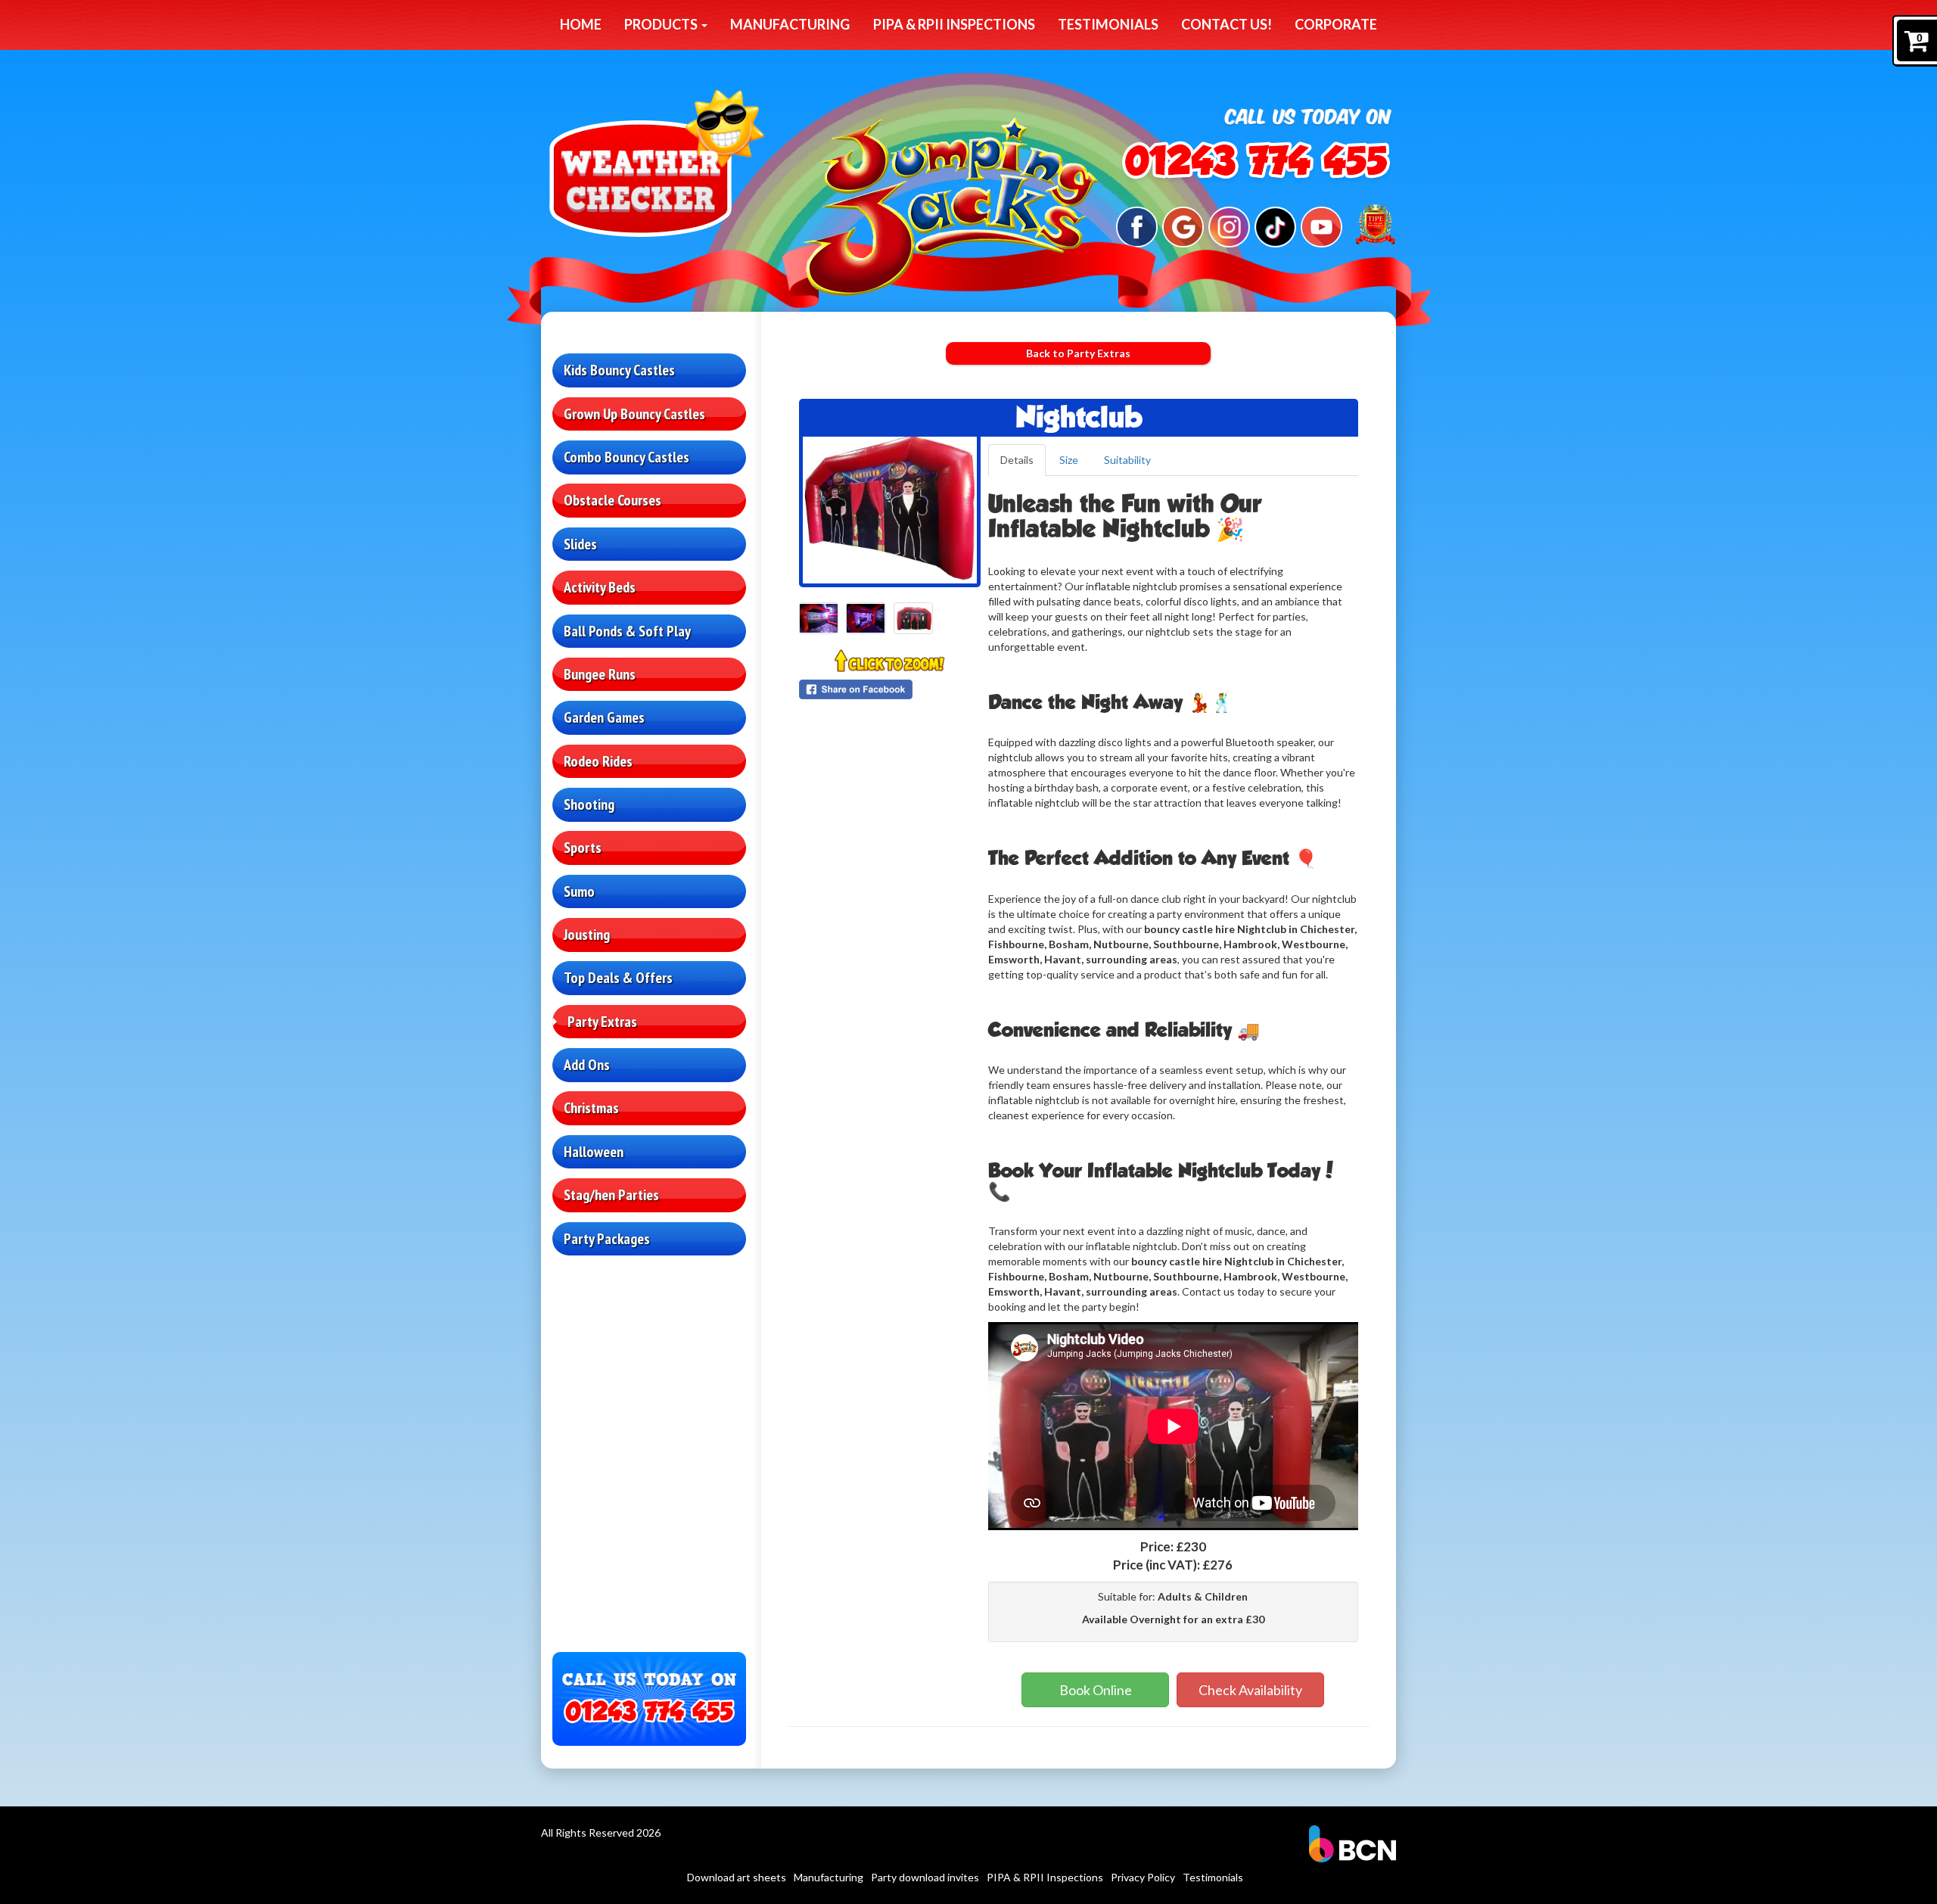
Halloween (594, 1152)
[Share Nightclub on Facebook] (890, 689)
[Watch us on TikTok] (1275, 226)
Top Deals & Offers (618, 978)
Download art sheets (737, 1877)
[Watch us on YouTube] (1321, 226)
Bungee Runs (600, 674)
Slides (580, 544)
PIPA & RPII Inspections (954, 24)
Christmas (591, 1108)
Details (1017, 460)
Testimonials (1108, 24)
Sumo (579, 891)
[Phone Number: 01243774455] (1254, 163)
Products (662, 24)
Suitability (1127, 460)
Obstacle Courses (613, 500)
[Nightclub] (890, 510)
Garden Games (604, 717)
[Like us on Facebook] (1137, 226)
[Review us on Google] (1183, 226)
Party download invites (925, 1877)
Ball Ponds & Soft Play (627, 631)
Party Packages (607, 1239)
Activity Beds (600, 587)
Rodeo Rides (598, 761)
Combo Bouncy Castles (626, 457)
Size (1069, 460)
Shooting (589, 804)
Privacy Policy (1143, 1877)
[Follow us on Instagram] (1229, 226)
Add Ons (587, 1065)
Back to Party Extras (1078, 353)
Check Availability (1250, 1690)
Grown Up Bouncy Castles (634, 414)
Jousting (587, 935)
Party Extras (602, 1022)
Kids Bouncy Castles (619, 370)
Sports (583, 848)
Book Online (1096, 1690)
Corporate (1336, 24)
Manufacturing (790, 24)
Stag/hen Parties (611, 1195)
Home (581, 24)
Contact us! (1227, 24)
